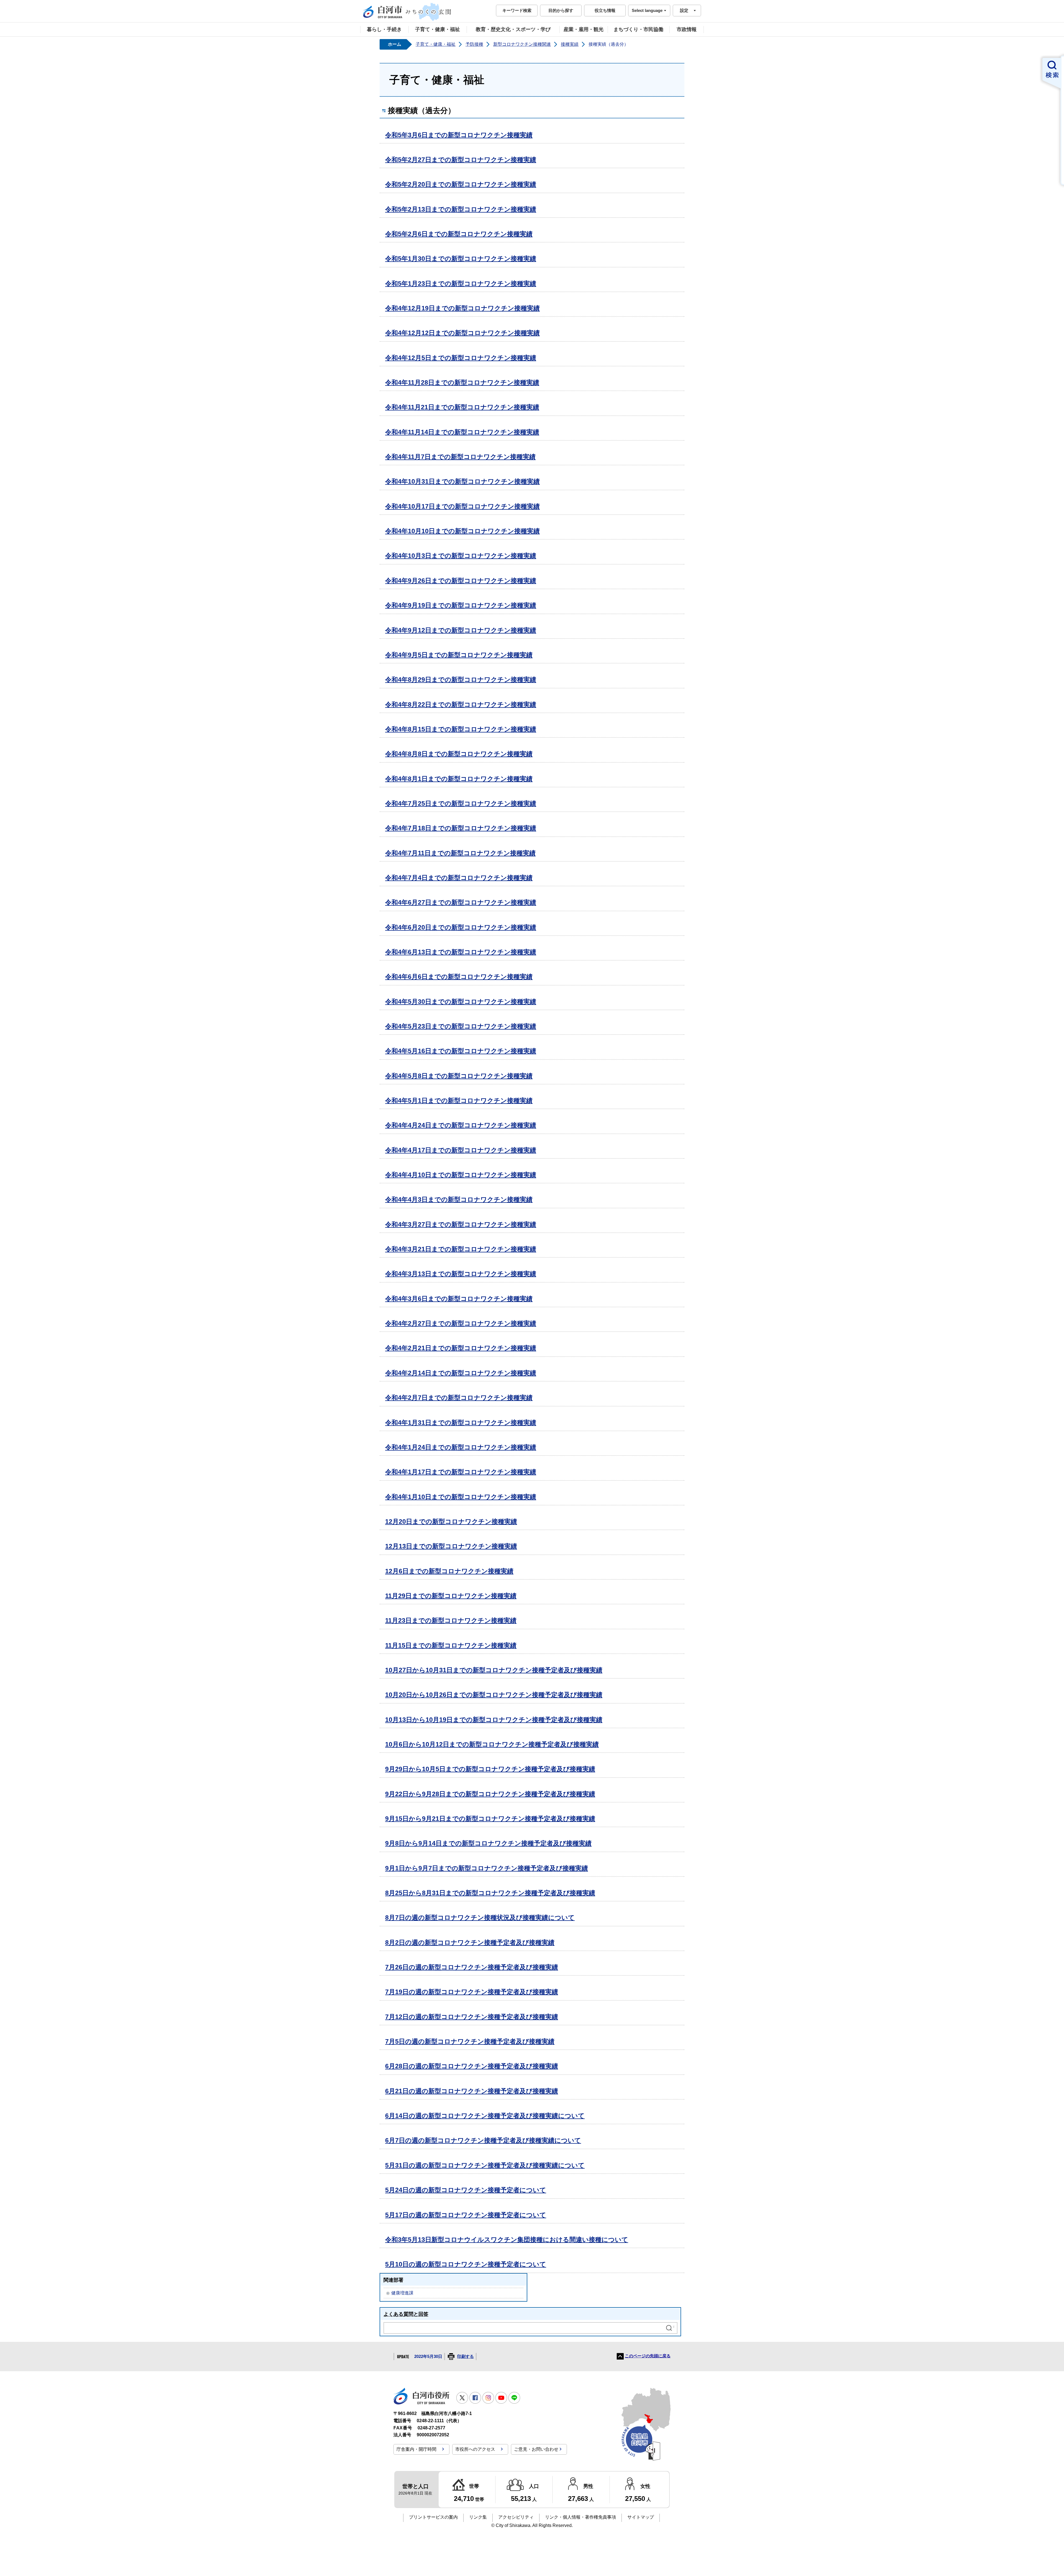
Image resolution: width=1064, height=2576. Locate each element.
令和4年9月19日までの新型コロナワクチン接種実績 (461, 605)
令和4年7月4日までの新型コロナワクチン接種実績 (459, 878)
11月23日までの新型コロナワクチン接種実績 (451, 1620)
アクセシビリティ (516, 2517)
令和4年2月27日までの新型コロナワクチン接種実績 (461, 1323)
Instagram (488, 2398)
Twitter (462, 2398)
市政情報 (687, 29)
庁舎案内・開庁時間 (416, 2449)
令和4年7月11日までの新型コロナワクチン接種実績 (460, 853)
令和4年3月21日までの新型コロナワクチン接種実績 (461, 1249)
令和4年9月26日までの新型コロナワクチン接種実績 (461, 581)
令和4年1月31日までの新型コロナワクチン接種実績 (461, 1423)
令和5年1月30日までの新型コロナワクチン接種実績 (461, 259)
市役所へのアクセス (475, 2449)
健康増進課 (402, 2293)
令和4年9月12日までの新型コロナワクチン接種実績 (461, 630)
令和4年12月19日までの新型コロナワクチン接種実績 (462, 308)
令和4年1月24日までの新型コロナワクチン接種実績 (461, 1447)
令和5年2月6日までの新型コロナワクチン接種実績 (459, 234)
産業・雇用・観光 (584, 29)
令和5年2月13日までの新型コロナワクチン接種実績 (461, 209)
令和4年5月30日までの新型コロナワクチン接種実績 (461, 1002)
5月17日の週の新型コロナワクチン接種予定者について (466, 2215)
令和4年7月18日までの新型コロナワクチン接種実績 (461, 828)
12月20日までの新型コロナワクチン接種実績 (451, 1521)
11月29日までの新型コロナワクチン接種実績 (451, 1596)
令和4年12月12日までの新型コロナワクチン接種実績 (462, 333)
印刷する (465, 2357)
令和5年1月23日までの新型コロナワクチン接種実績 (461, 284)
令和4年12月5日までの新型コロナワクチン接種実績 (461, 358)
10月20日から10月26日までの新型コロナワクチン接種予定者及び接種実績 (494, 1695)
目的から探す (561, 10)
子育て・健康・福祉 (438, 29)
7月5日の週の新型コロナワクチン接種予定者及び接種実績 (470, 2041)
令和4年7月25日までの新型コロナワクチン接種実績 (461, 803)
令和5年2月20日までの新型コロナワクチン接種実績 (461, 184)
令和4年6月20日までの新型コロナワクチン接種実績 (461, 927)
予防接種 (474, 44)
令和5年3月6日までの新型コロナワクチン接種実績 (459, 135)
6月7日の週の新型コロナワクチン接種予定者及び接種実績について (483, 2140)
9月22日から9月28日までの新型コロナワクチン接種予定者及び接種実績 (490, 1794)
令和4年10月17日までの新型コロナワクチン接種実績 (462, 506)
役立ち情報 (605, 10)
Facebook (475, 2398)
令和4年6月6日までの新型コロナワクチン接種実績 (459, 977)
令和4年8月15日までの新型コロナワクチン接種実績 (461, 729)
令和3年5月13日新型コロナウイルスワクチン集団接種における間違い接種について (507, 2240)
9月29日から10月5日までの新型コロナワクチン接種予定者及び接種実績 (490, 1769)
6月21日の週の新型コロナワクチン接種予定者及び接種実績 (472, 2091)
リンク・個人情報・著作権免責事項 (580, 2517)
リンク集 (478, 2517)
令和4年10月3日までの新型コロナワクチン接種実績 (461, 556)
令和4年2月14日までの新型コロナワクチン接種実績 (461, 1373)
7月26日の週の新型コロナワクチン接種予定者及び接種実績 (472, 1967)
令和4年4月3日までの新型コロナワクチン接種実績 (459, 1199)
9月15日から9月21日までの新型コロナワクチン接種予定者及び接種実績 (490, 1819)
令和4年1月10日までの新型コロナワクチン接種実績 (461, 1497)
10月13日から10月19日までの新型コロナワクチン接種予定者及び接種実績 (494, 1720)
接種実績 (570, 44)
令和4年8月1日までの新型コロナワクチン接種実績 (459, 779)
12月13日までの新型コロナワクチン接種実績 (451, 1546)
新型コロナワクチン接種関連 (522, 44)
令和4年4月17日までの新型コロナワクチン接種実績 (461, 1150)
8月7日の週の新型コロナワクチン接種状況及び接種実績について (480, 1918)
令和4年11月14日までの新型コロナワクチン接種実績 (462, 432)
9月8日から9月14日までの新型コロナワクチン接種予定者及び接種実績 (488, 1843)
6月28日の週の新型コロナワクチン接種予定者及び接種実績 (472, 2066)
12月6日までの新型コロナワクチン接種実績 (449, 1571)
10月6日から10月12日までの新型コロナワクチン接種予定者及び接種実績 (492, 1744)
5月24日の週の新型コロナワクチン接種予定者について (466, 2190)
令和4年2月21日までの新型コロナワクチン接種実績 (461, 1348)
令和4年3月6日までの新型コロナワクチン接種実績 (459, 1299)
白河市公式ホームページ (407, 12)
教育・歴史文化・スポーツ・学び (513, 29)
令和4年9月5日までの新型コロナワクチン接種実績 (459, 655)
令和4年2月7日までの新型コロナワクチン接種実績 (459, 1398)
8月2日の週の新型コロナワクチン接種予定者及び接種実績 (470, 1942)
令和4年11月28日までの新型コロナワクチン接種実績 (462, 382)
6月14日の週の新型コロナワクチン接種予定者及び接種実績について (485, 2116)
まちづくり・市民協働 (638, 29)
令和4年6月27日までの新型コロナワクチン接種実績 (461, 902)
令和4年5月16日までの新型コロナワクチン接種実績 (461, 1051)
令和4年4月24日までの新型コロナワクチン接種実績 (461, 1125)
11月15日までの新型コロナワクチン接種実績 (451, 1645)
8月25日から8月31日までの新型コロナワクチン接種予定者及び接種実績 (490, 1893)
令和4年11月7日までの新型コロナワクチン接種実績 (460, 457)
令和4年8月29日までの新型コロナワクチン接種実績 (461, 680)
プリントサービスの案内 (433, 2517)
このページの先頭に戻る (648, 2356)
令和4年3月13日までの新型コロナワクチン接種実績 (461, 1274)
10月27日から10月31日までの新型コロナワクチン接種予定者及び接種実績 (494, 1670)
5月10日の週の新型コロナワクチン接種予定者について (466, 2264)
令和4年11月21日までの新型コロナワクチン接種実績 (462, 407)
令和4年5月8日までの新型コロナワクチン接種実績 (459, 1076)
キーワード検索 (517, 10)
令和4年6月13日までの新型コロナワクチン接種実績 (461, 952)
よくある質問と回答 (406, 2314)
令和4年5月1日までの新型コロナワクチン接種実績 (459, 1101)
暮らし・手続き (384, 29)
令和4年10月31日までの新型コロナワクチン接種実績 (462, 481)
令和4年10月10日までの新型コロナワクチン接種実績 (462, 531)
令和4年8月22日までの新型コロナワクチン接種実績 (461, 704)
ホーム (395, 44)
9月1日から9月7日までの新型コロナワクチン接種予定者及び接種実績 (487, 1868)
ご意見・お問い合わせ (536, 2449)
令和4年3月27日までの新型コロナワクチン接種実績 (461, 1224)
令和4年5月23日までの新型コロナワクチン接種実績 (461, 1026)
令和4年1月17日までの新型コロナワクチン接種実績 (461, 1472)
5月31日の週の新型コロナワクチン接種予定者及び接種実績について (485, 2165)
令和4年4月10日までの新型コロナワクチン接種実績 (461, 1175)
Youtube (501, 2398)
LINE (514, 2398)
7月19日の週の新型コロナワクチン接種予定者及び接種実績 (472, 1992)
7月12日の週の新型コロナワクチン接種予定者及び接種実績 (472, 2017)
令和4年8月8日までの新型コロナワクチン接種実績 (459, 754)
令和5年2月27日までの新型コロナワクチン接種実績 (461, 160)
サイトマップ (641, 2517)
